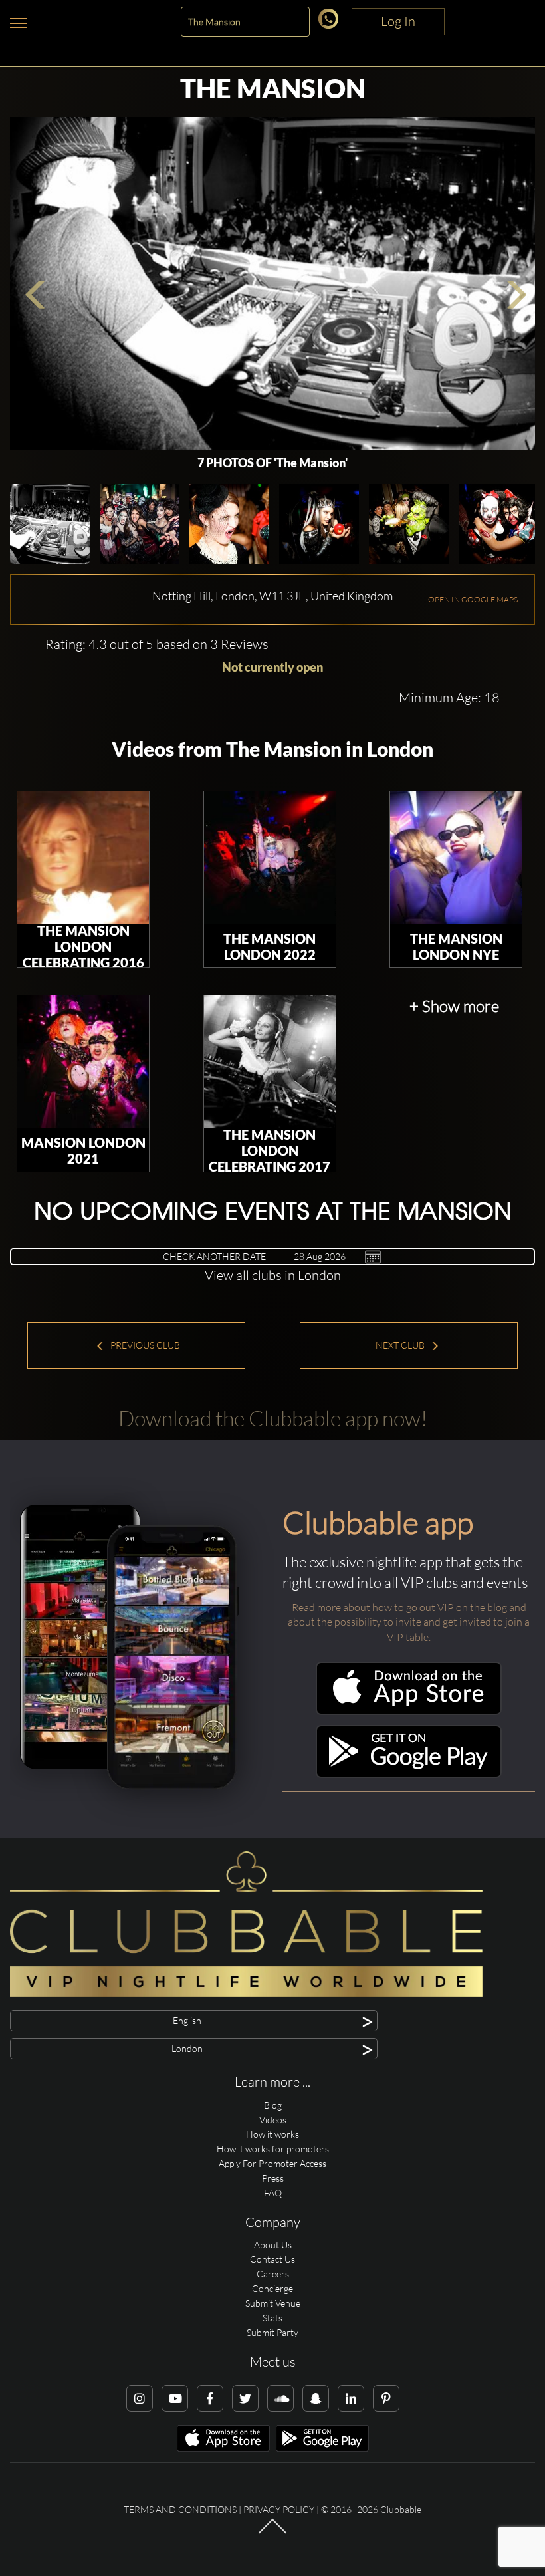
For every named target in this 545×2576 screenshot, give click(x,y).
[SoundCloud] (280, 2398)
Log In (398, 21)
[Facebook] (210, 2398)
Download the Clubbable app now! (273, 1418)
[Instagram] (140, 2398)
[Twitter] (245, 2398)
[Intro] (272, 2532)
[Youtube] (175, 2398)
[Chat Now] (331, 25)
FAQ (273, 2193)
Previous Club (144, 1345)
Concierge (272, 2288)
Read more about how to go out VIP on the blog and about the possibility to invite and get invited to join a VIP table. (409, 1622)
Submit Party (272, 2332)
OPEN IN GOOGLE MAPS (473, 599)
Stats (272, 2318)
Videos (273, 2120)
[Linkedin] (351, 2398)
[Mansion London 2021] (83, 1062)
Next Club (401, 1345)
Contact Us (272, 2259)
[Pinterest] (386, 2398)
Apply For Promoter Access (272, 2163)
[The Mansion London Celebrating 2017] (270, 1062)
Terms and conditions (180, 2509)
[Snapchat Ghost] (316, 2398)
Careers (273, 2274)
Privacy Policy (279, 2509)
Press (273, 2178)
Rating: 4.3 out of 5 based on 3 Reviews (157, 644)
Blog (273, 2105)
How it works (272, 2134)
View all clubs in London (273, 1275)
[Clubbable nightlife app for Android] (409, 1774)
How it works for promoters (273, 2149)
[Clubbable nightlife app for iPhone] (409, 1711)
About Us (273, 2245)
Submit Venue (273, 2303)
